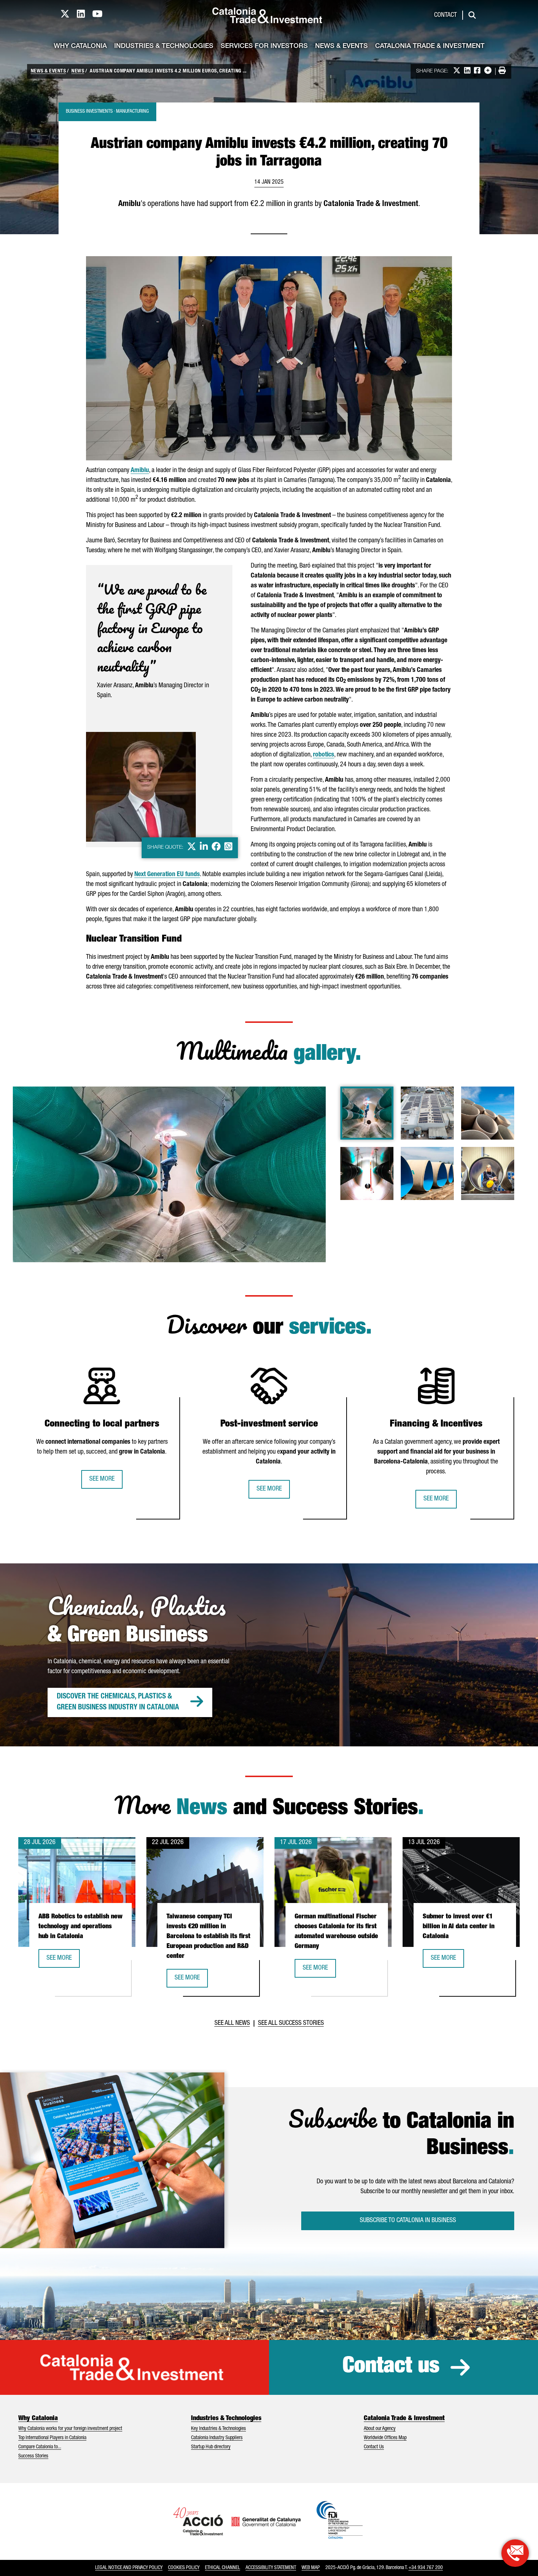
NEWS (78, 71)
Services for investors (264, 46)
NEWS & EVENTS (48, 71)
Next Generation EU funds (167, 875)
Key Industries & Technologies (218, 2429)
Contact (445, 15)
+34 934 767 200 (426, 2568)
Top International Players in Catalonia (52, 2438)
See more (102, 1479)
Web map (311, 2568)
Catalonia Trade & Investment (430, 46)
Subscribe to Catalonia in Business (408, 2221)
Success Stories (33, 2456)
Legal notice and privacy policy (129, 2568)
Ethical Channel (223, 2568)
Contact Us (374, 2447)
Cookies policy (184, 2568)
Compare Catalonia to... (40, 2447)
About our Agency (380, 2429)
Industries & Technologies (164, 46)
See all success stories (291, 2023)
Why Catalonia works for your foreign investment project (70, 2429)
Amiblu (140, 471)
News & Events (341, 46)
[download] (315, 1097)
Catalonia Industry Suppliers (217, 2438)
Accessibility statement (271, 2568)
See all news (232, 2023)
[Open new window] (515, 2553)
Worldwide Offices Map (385, 2438)
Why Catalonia (80, 46)
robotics (324, 755)
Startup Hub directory (211, 2447)
